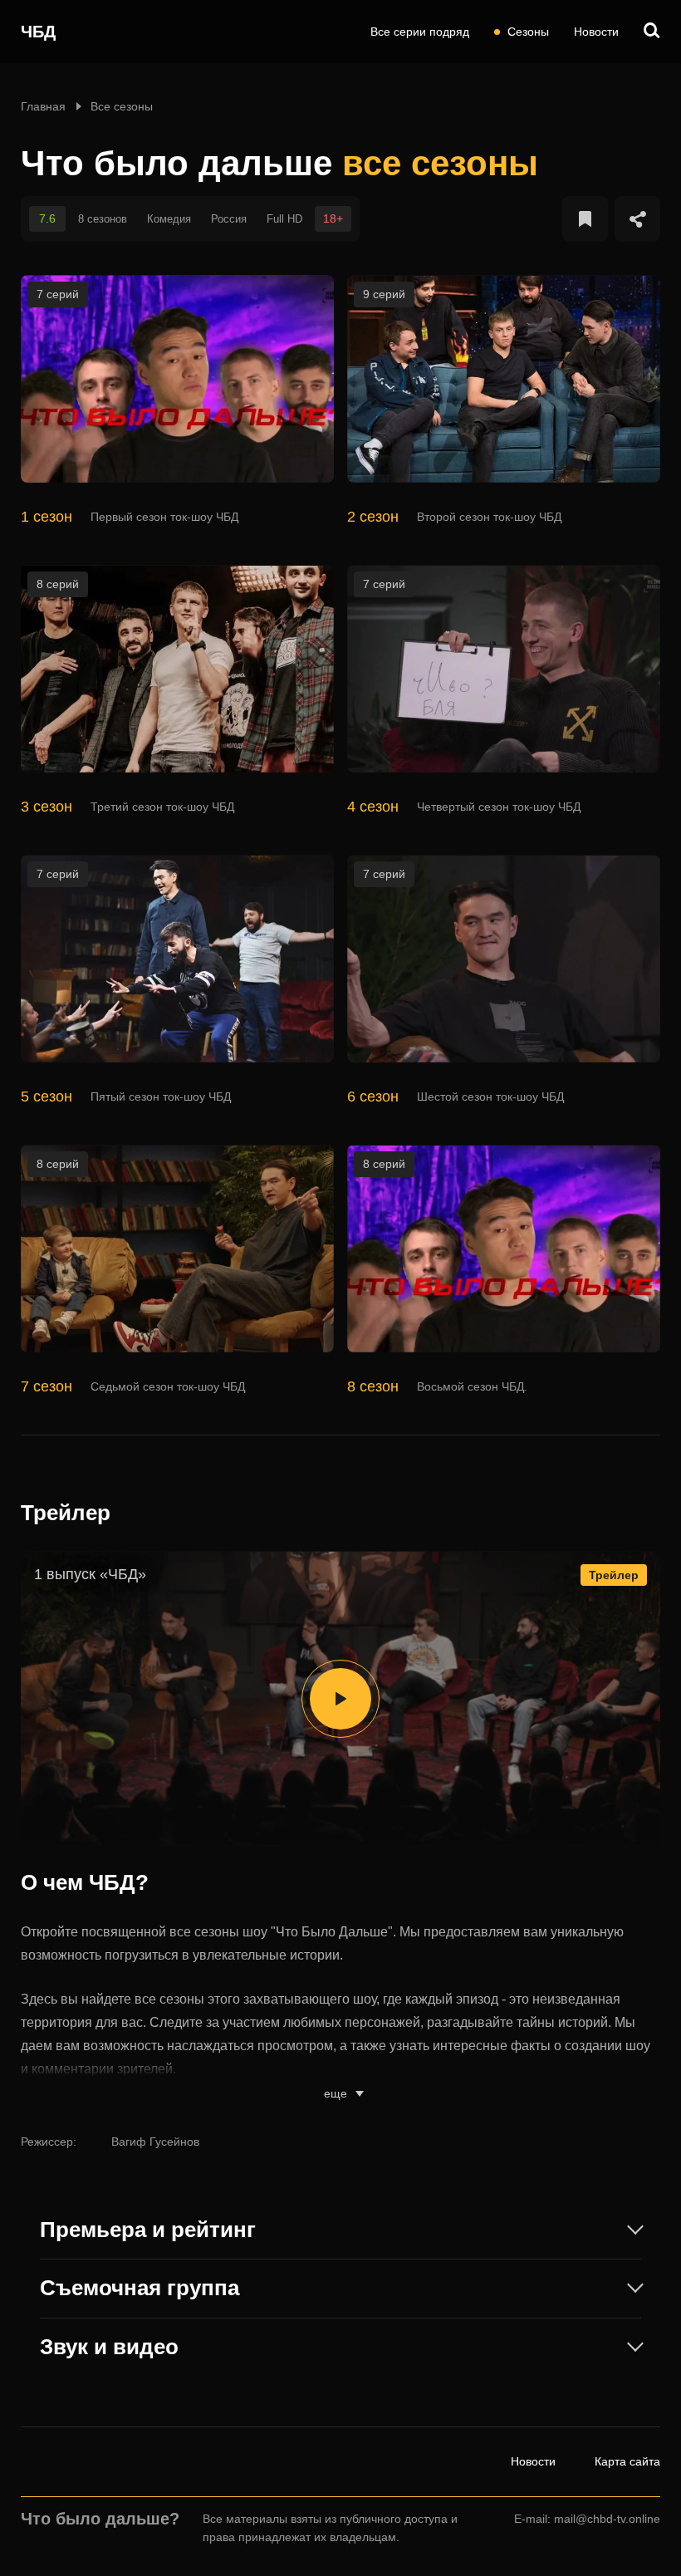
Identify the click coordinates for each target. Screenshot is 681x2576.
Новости (596, 32)
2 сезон (373, 517)
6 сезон (373, 1097)
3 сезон (47, 807)
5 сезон (47, 1097)
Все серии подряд (420, 32)
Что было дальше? (100, 2519)
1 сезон (47, 517)
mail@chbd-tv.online (607, 2519)
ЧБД (38, 32)
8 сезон (373, 1386)
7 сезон (47, 1386)
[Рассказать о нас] (637, 219)
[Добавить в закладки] (585, 219)
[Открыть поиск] (652, 32)
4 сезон (373, 807)
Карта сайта (627, 2461)
